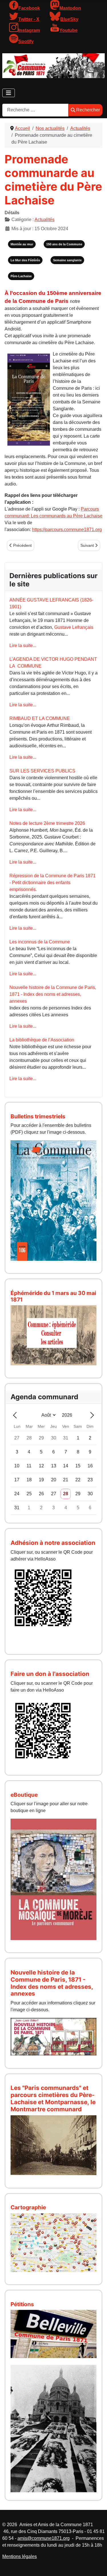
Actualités (45, 220)
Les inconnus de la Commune (40, 942)
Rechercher (88, 110)
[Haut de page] (97, 2565)
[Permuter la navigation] (9, 93)
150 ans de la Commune (64, 244)
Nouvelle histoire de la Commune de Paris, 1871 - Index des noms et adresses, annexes (53, 994)
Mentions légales (20, 2556)
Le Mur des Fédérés (25, 260)
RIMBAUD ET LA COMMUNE (40, 718)
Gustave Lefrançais (74, 627)
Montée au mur (22, 244)
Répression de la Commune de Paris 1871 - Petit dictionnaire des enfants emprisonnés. (53, 883)
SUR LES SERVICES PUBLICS (42, 771)
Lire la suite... (23, 645)
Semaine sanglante (67, 260)
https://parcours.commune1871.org (67, 530)
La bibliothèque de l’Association (42, 1040)
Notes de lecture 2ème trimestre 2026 (47, 823)
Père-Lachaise (21, 276)
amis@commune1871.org (44, 2538)
